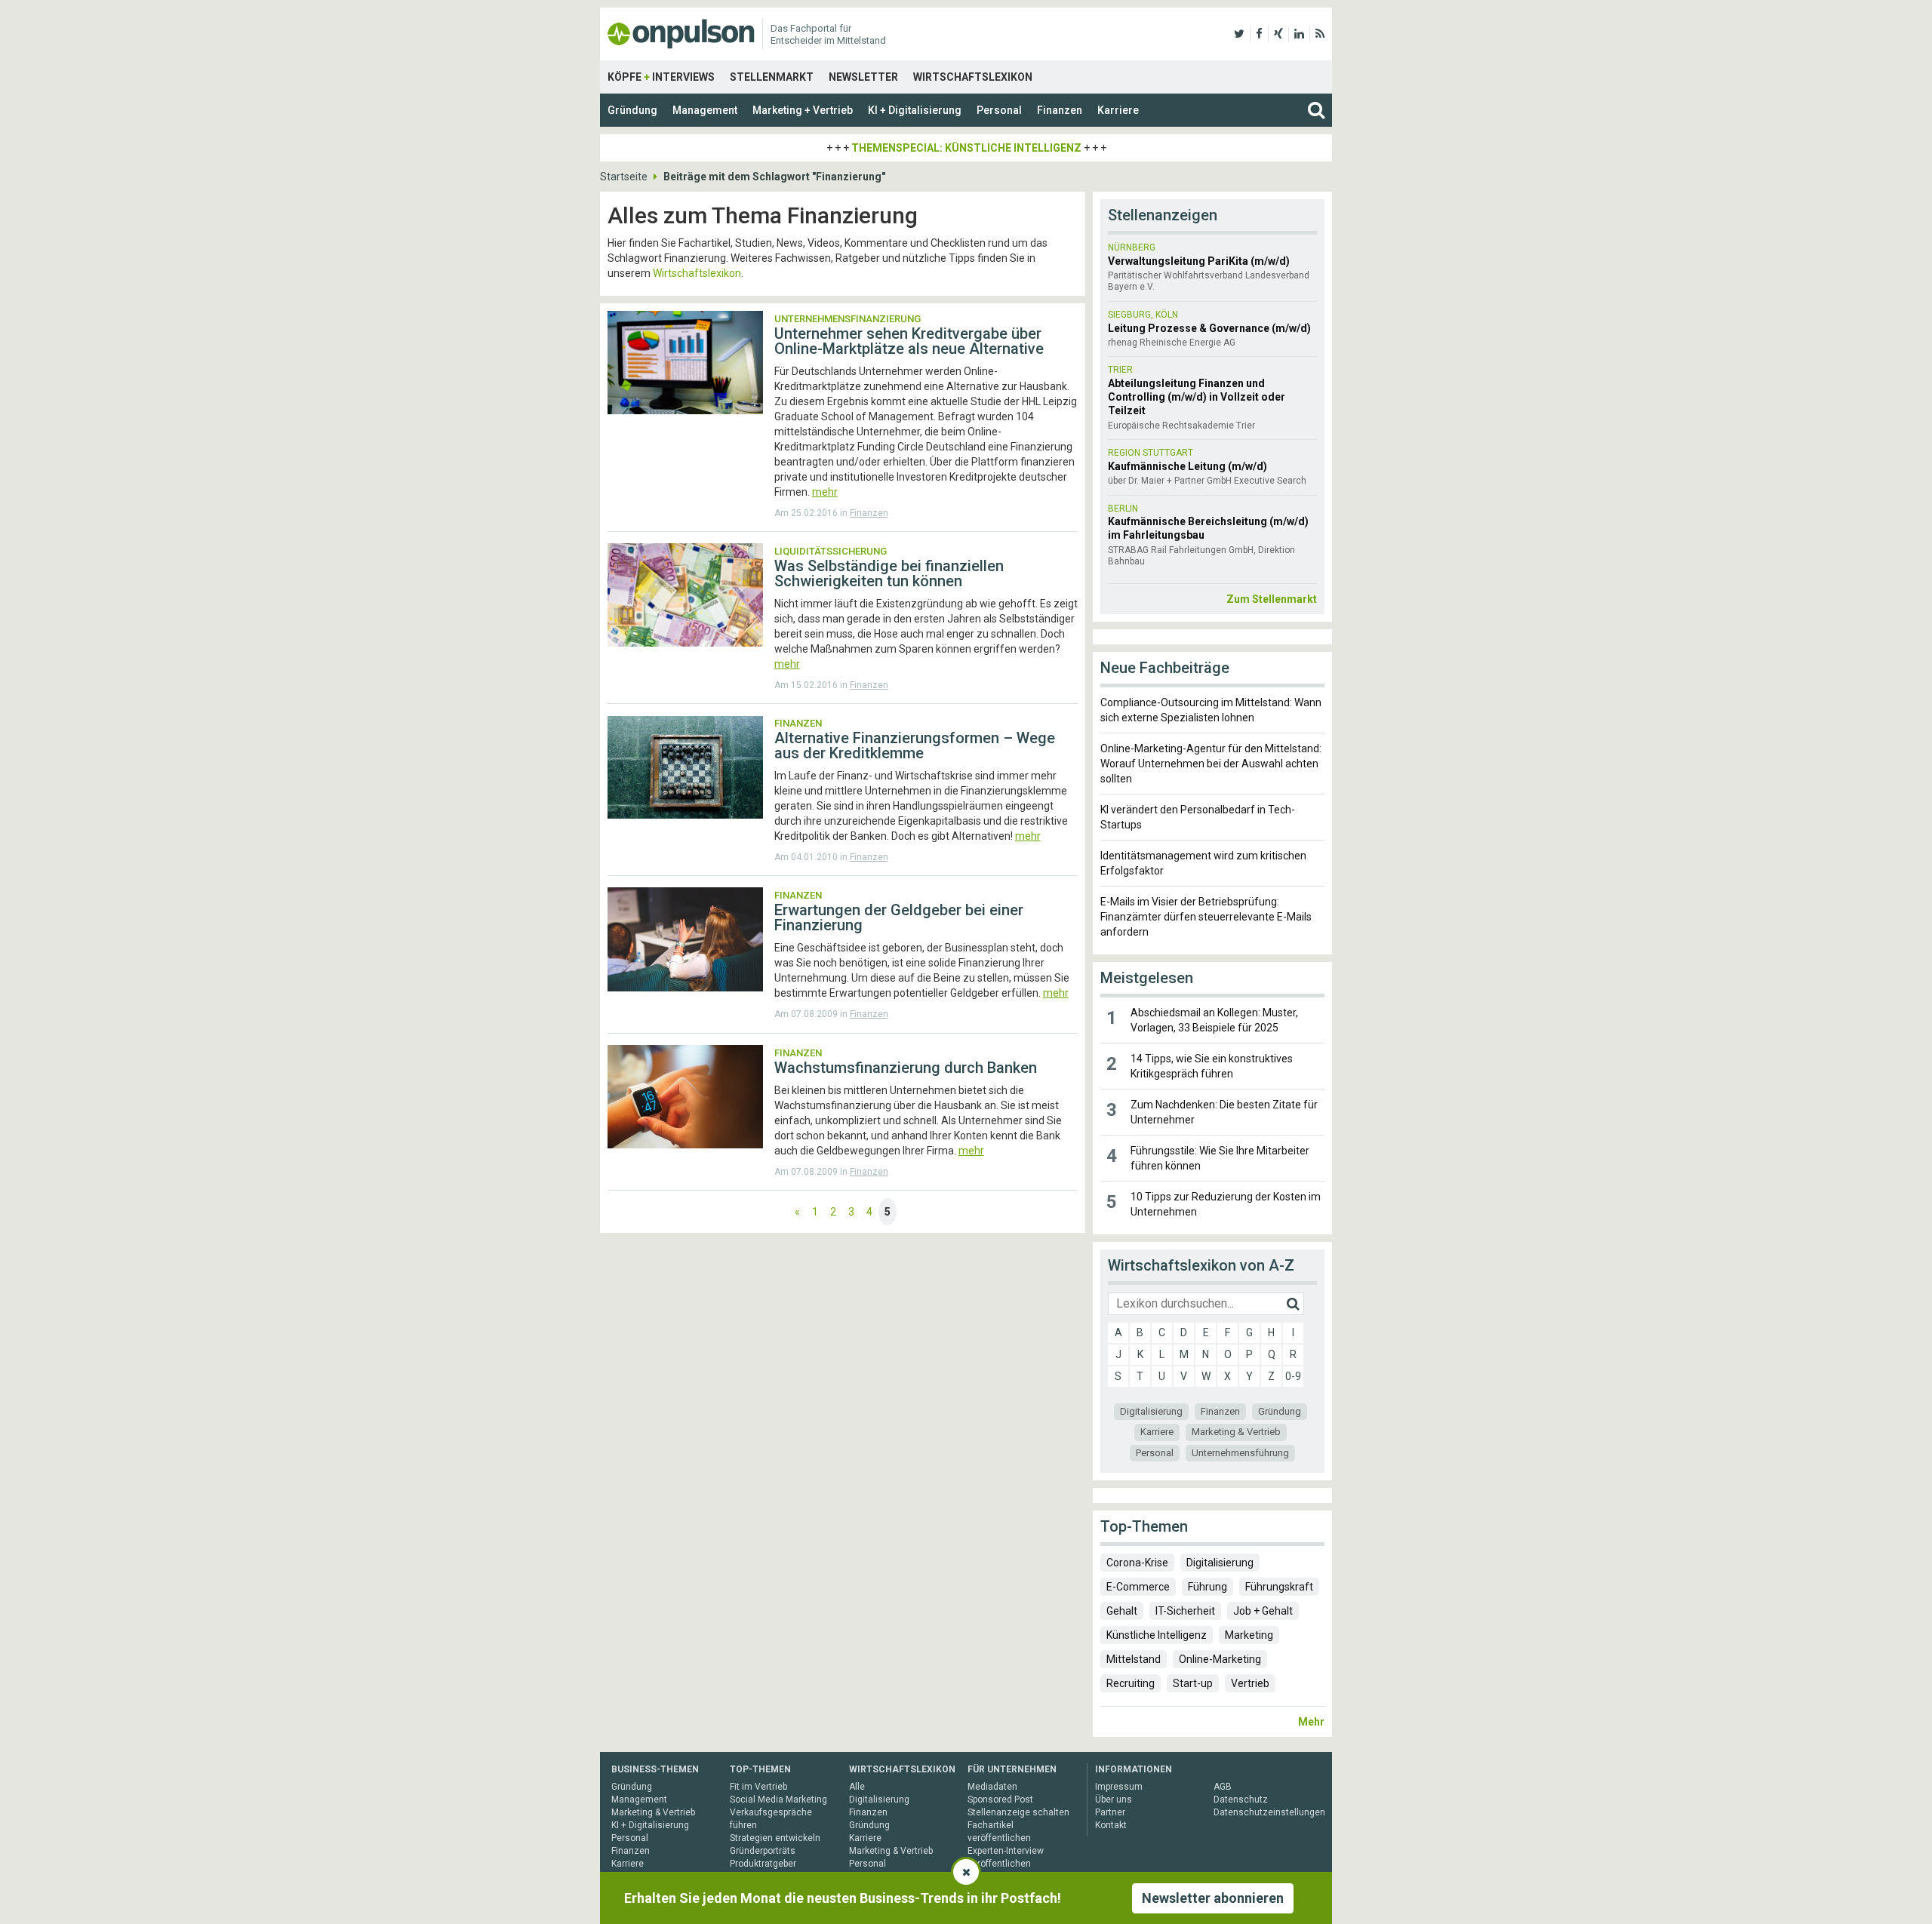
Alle (857, 1787)
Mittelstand (1134, 1659)
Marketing (1249, 1635)
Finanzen (1060, 110)
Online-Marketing (1220, 1659)
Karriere (1118, 110)
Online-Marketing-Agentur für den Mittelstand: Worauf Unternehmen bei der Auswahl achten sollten (1211, 764)
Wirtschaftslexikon (973, 77)
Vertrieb (1250, 1683)
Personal (999, 110)
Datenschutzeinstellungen (1269, 1812)
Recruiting (1131, 1683)
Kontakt (1111, 1825)
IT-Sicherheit (1185, 1611)
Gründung (632, 110)
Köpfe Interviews (661, 77)
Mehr (1311, 1722)
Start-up (1193, 1683)
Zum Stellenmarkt (1272, 599)
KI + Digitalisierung (915, 110)
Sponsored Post (1000, 1800)
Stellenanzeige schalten (1018, 1812)
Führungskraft (1279, 1587)
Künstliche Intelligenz (1157, 1635)
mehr (825, 492)
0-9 (1293, 1376)
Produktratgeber (763, 1864)
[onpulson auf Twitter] (1239, 34)
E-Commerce (1138, 1587)
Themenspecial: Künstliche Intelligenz (966, 148)
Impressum (1119, 1787)
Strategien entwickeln (775, 1838)
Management (705, 110)
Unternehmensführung (1240, 1453)
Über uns (1114, 1800)
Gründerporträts (763, 1851)
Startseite (624, 177)
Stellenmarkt (772, 77)
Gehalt (1122, 1611)
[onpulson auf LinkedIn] (1299, 34)
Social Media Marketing (778, 1800)
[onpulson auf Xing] (1278, 34)
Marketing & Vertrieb (1236, 1432)
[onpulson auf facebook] (1259, 34)
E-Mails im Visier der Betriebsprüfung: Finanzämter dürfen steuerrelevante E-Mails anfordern (1206, 917)
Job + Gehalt (1263, 1611)
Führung (1207, 1587)
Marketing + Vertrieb (803, 110)
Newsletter (863, 77)
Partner (1110, 1812)
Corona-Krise (1137, 1563)
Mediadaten (992, 1787)
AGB (1223, 1787)
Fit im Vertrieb (758, 1787)
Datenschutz (1241, 1800)
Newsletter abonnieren (1213, 1898)
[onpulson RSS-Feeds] (1320, 34)
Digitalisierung (1151, 1411)
